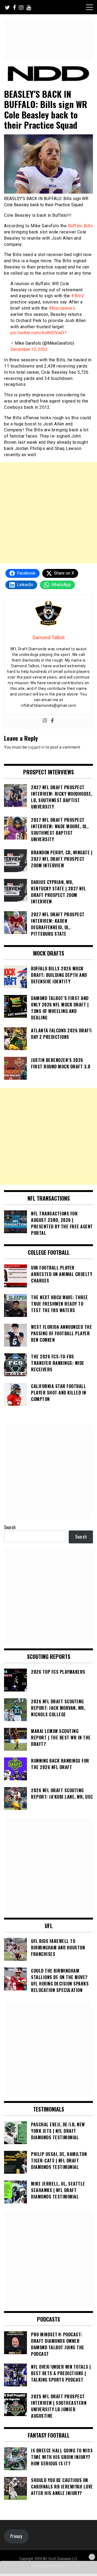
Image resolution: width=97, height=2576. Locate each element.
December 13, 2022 (29, 349)
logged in (36, 747)
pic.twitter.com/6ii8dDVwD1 (39, 333)
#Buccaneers (62, 308)
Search (10, 1527)
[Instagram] (45, 721)
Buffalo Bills (80, 226)
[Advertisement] (48, 513)
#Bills (77, 296)
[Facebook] (52, 721)
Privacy (16, 2536)
